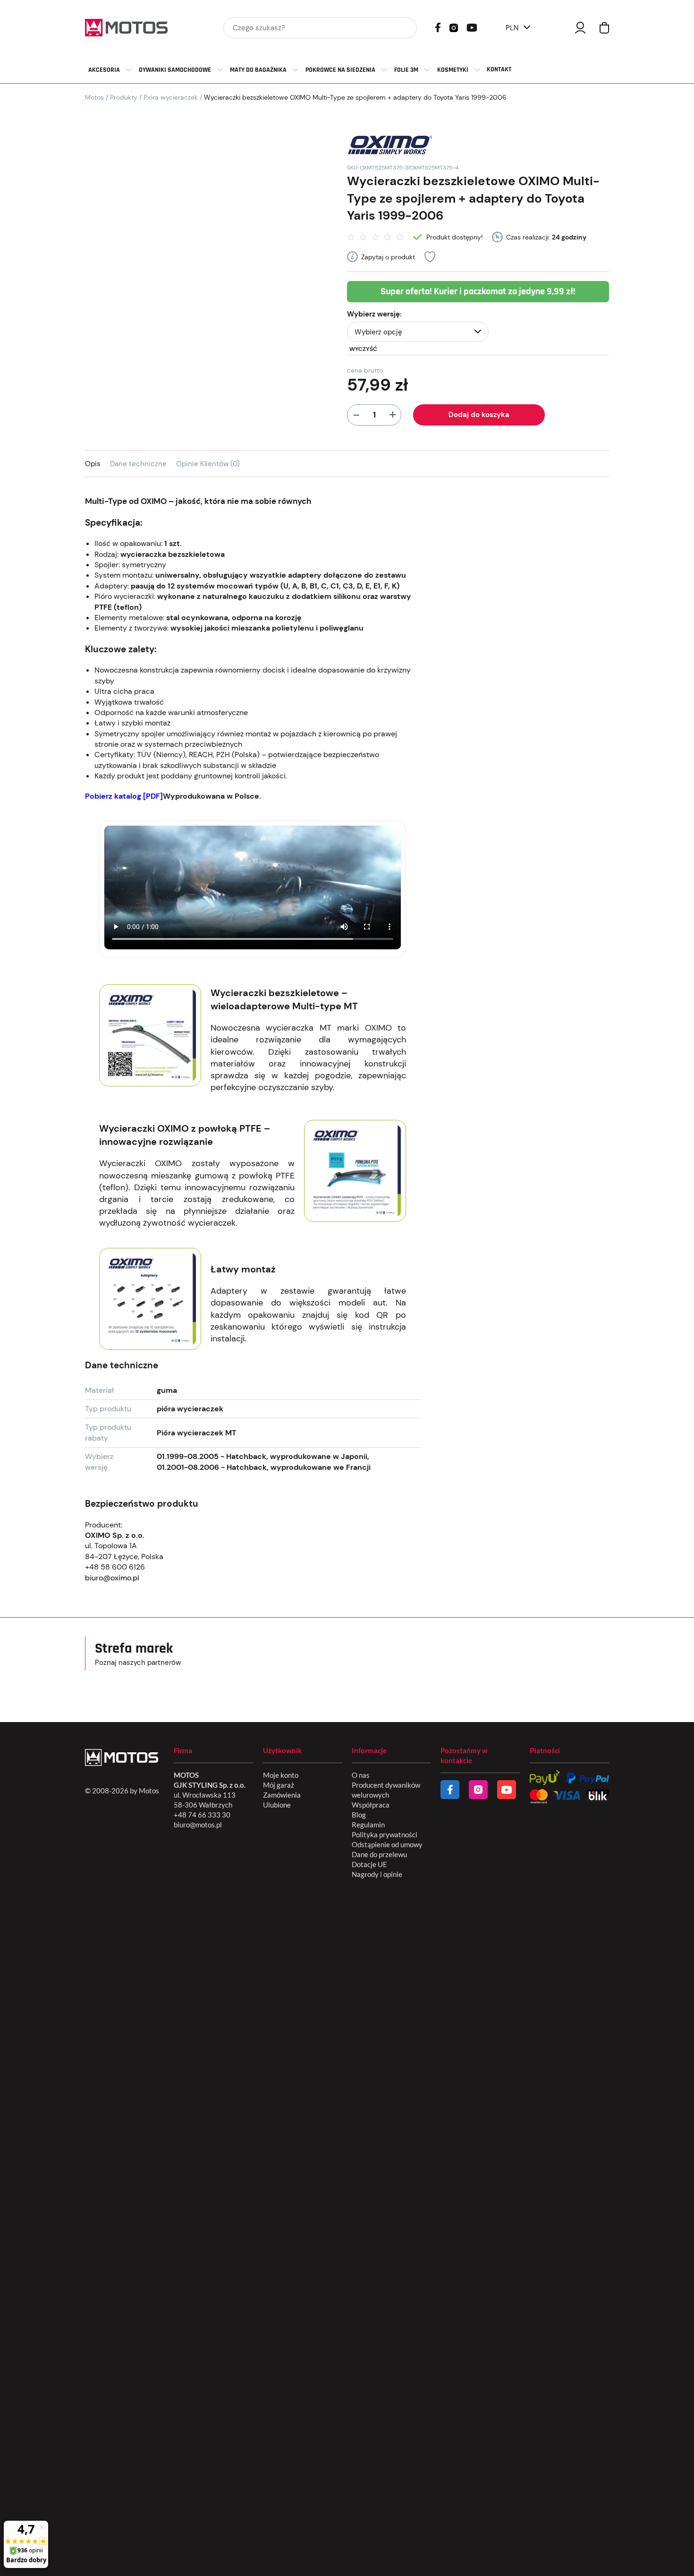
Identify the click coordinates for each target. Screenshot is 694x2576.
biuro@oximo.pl (112, 1578)
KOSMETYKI (453, 70)
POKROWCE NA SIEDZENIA (340, 70)
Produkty (124, 97)
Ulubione (277, 1805)
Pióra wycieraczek (171, 97)
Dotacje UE (369, 1864)
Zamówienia (282, 1795)
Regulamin (368, 1825)
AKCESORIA (104, 70)
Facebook (438, 27)
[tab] (97, 464)
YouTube (472, 27)
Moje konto (281, 1775)
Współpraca (371, 1805)
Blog (359, 1815)
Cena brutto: (366, 370)
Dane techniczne (138, 464)
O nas (361, 1775)
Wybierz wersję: (374, 314)
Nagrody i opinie (377, 1874)
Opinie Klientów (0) (208, 464)
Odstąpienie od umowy (387, 1844)
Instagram (454, 27)
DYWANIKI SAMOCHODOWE (175, 70)
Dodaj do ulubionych (430, 257)
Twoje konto (580, 28)
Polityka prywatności (385, 1834)
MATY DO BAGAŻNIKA (258, 70)
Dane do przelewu (379, 1854)
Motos (94, 97)
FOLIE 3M (406, 70)
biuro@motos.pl (198, 1825)
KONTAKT (499, 69)
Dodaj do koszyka (479, 415)
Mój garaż (279, 1785)
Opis (93, 464)
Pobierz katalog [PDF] (124, 796)
